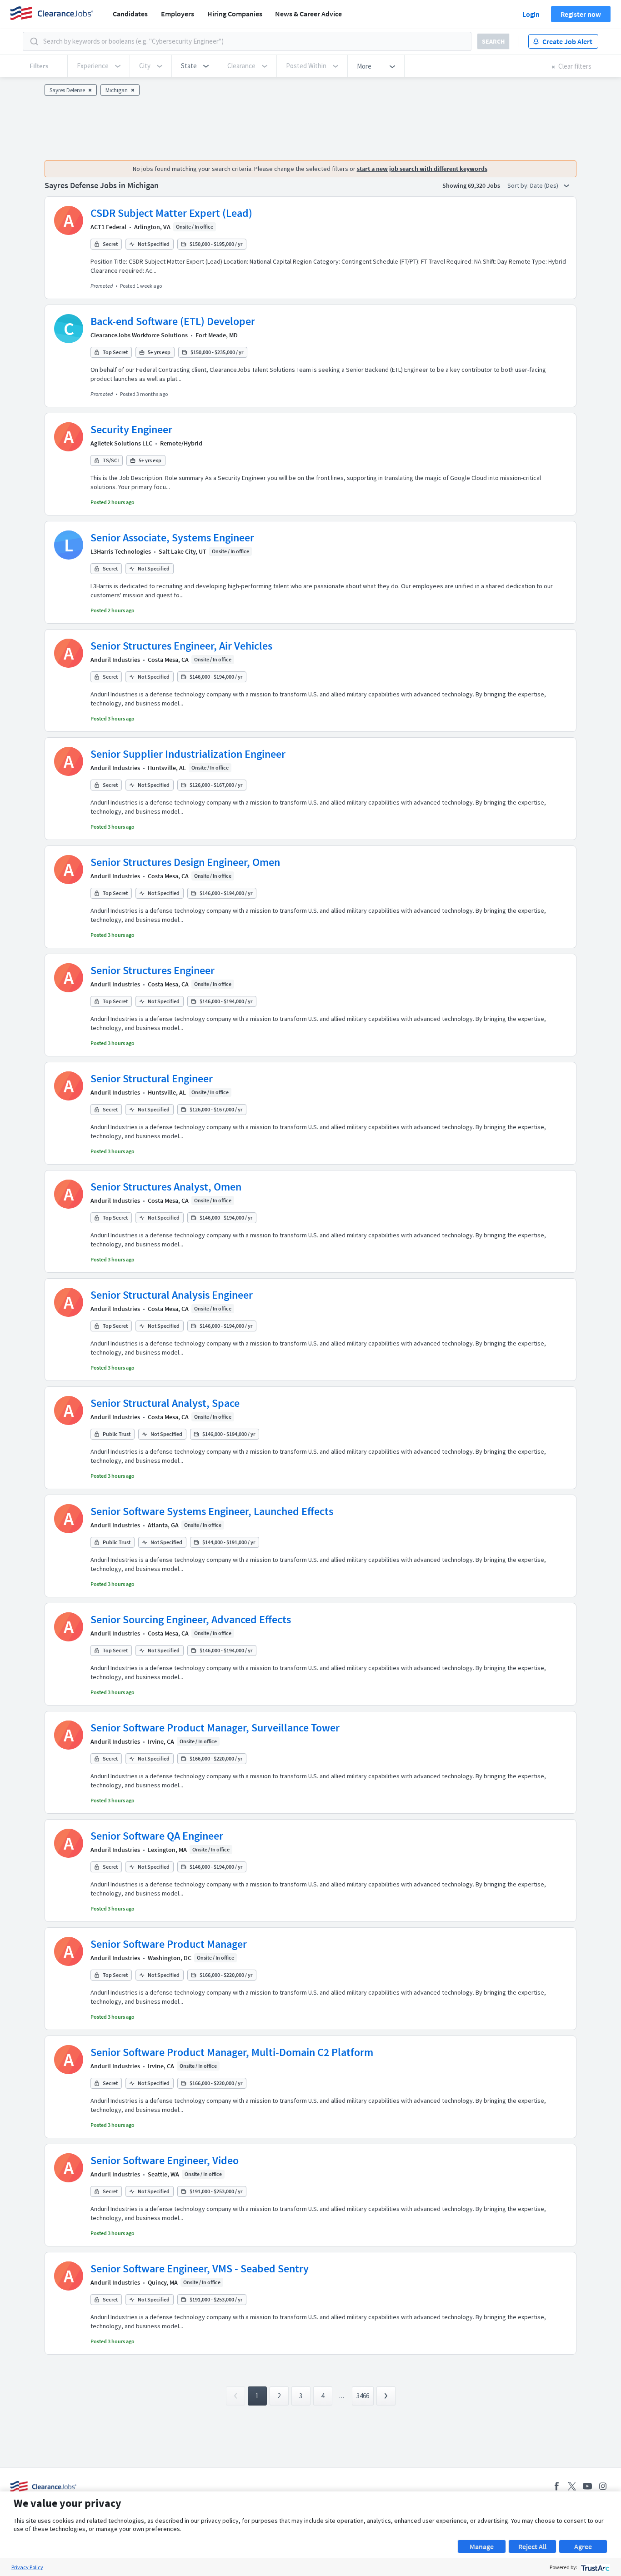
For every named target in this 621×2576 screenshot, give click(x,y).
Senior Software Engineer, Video (165, 2160)
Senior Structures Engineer (153, 970)
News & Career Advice (308, 14)
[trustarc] (594, 2567)
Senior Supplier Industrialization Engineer (188, 754)
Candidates (130, 14)
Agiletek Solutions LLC (121, 443)
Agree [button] (583, 2546)
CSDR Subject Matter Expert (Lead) (171, 213)
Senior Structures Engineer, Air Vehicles (181, 646)
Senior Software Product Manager (169, 1944)
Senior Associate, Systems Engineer (172, 538)
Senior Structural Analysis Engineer (172, 1295)
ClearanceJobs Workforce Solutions (139, 335)
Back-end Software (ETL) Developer (173, 321)
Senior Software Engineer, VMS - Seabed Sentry (200, 2268)
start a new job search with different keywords (422, 169)
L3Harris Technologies (121, 551)
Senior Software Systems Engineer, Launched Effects (212, 1511)
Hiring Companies (235, 14)
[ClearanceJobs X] (572, 2486)
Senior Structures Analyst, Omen (166, 1187)
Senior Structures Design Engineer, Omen (185, 862)
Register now (581, 14)
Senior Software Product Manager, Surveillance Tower (215, 1728)
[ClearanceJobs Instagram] (603, 2486)
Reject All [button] (532, 2546)
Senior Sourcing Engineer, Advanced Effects (191, 1619)
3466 (363, 2396)
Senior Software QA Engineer (157, 1836)
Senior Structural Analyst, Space (165, 1403)
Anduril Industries (115, 660)
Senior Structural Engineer (152, 1078)
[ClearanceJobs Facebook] (556, 2486)
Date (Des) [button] (545, 185)
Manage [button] (482, 2546)
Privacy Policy (27, 2567)
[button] (195, 66)
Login (531, 14)
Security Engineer (131, 429)
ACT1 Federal (108, 227)
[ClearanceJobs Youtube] (587, 2486)
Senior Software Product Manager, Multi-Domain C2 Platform (232, 2052)
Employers (178, 14)
